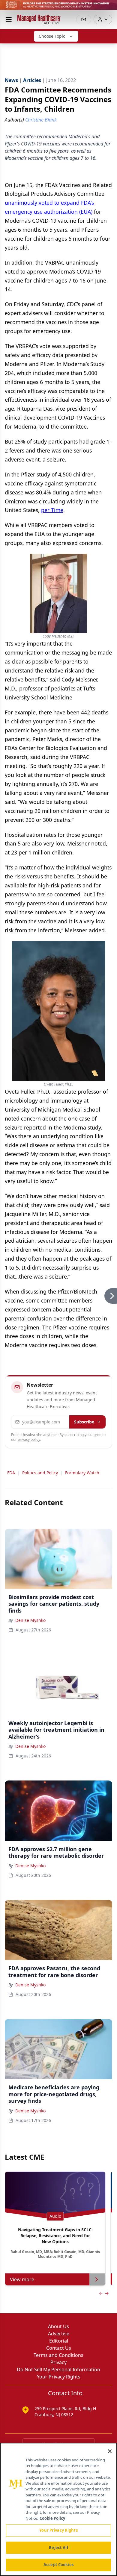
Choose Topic (52, 36)
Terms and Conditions (58, 2355)
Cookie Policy (52, 2518)
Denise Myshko (30, 1620)
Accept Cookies (58, 2565)
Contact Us (59, 2348)
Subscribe (84, 1422)
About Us (58, 2326)
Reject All (58, 2548)
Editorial (59, 2341)
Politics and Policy (40, 1473)
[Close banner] (109, 8)
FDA (11, 1473)
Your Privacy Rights (59, 2377)
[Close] (110, 2451)
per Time (52, 510)
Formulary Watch (82, 1473)
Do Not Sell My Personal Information (58, 2369)
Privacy (58, 2362)
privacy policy (29, 1439)
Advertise (59, 2334)
